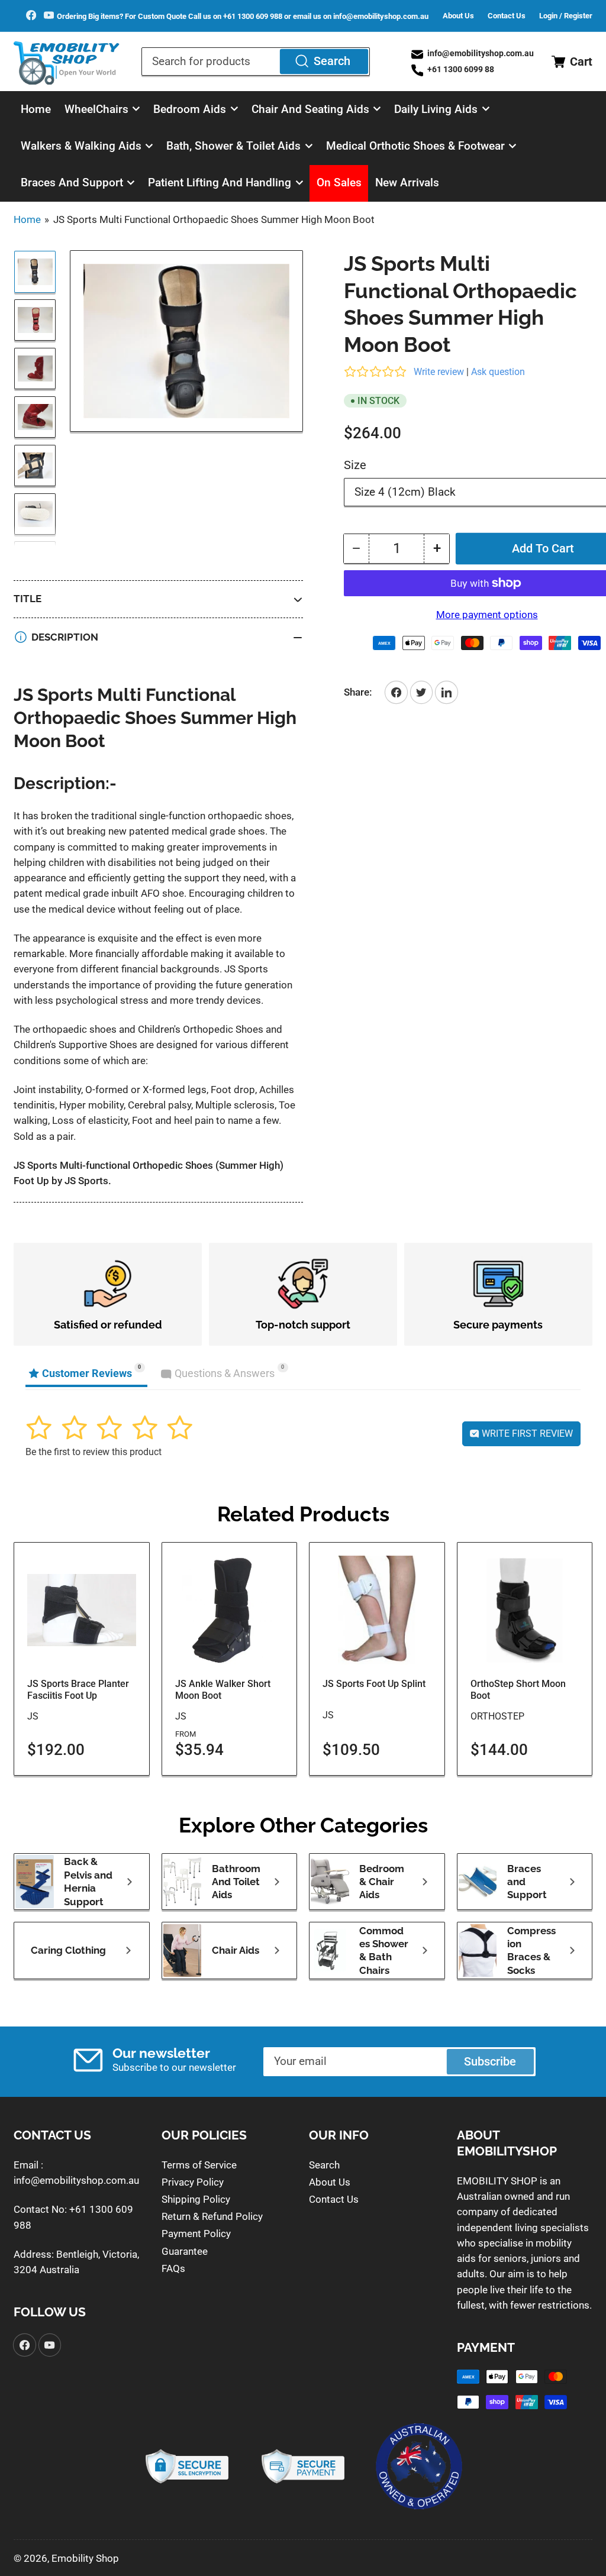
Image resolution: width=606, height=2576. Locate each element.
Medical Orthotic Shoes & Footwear (415, 146)
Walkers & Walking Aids (81, 146)
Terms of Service (199, 2165)
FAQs (173, 2268)
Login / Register (566, 16)
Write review (439, 372)
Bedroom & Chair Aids (382, 1882)
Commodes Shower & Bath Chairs (384, 1950)
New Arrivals (407, 183)
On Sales (339, 183)
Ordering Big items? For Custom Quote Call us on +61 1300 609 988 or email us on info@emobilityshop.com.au (243, 16)
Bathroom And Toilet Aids (236, 1882)
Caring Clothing (68, 1950)
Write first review (526, 1434)
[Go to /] (67, 62)
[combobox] (256, 62)
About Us (458, 16)
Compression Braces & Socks (531, 1950)
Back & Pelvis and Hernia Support (88, 1881)
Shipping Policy (196, 2199)
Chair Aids (236, 1950)
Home (36, 109)
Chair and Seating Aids (310, 109)
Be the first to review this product (94, 1452)
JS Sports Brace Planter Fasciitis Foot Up (78, 1690)
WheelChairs (96, 109)
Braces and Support (72, 183)
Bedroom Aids (190, 109)
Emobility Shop (85, 2558)
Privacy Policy (193, 2182)
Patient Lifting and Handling (220, 183)
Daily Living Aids (436, 109)
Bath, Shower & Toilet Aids (233, 146)
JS (33, 1716)
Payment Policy (196, 2234)
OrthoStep (497, 1716)
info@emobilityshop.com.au (76, 2180)
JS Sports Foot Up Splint (374, 1684)
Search (332, 61)
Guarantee (185, 2251)
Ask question (498, 372)
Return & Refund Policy (212, 2216)
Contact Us (507, 16)
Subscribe (490, 2062)
